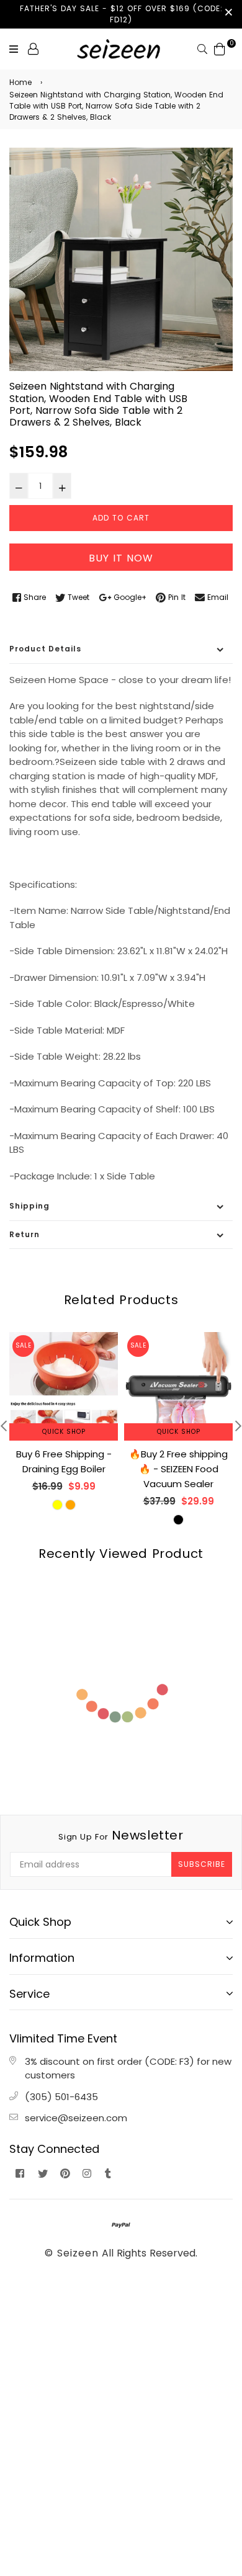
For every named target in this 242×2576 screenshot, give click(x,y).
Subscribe (202, 1864)
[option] (121, 259)
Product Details (45, 649)
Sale (23, 1345)
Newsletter (121, 1835)
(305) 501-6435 (61, 2097)
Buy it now (121, 558)
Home (20, 82)
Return (25, 1234)
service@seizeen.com (76, 2118)
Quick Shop (64, 1432)
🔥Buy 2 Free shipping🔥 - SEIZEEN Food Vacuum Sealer (178, 1469)
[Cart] (220, 48)
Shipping (29, 1206)
